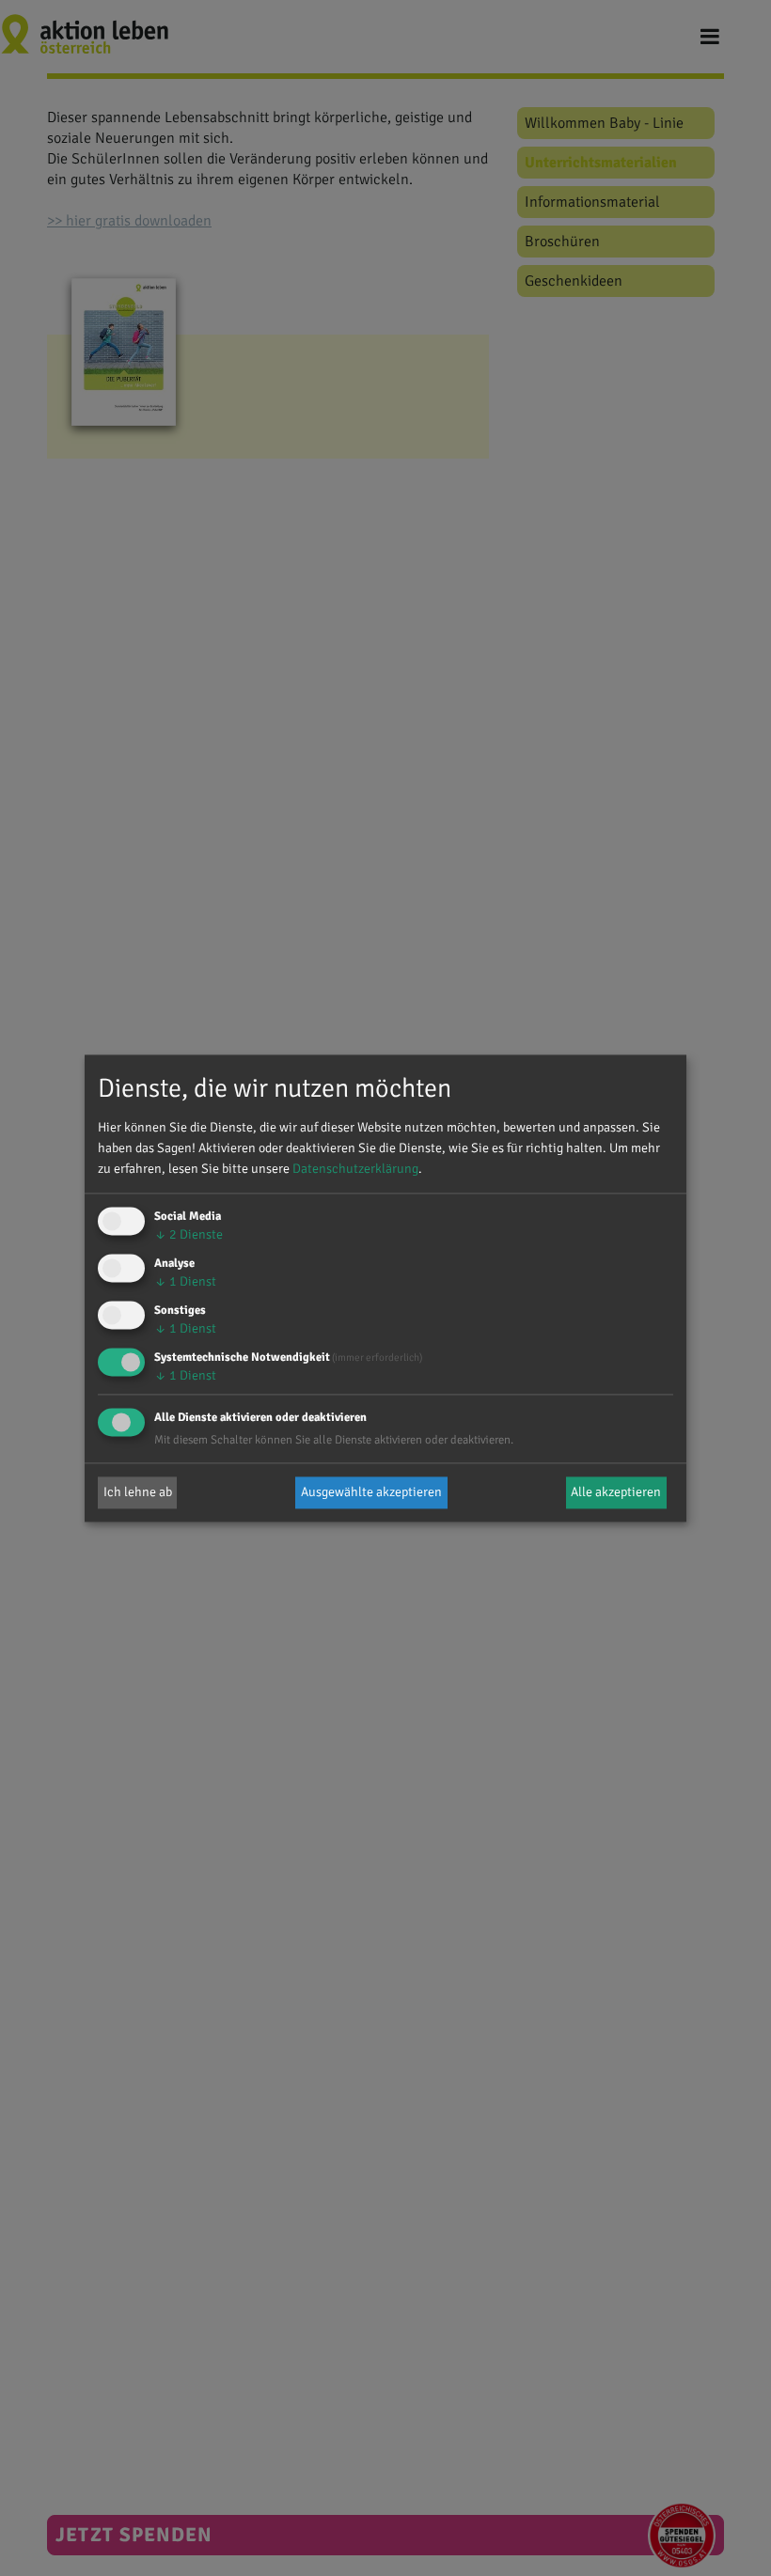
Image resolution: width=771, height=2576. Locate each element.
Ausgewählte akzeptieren (371, 1492)
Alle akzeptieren (616, 1492)
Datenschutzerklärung (355, 1170)
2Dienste (189, 1235)
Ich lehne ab (138, 1492)
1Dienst (185, 1282)
